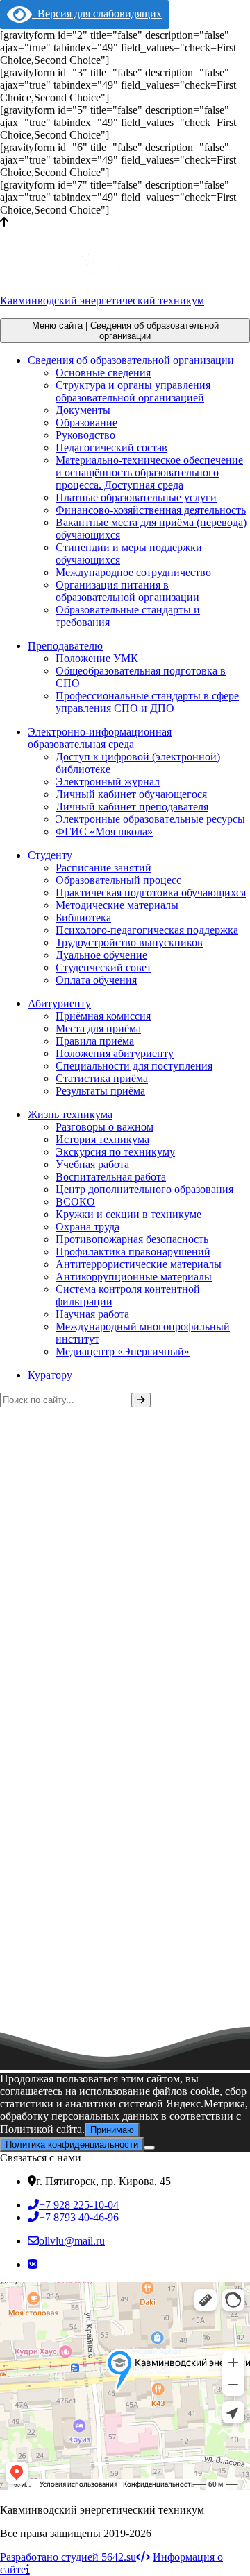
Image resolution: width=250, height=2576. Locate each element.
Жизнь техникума (70, 1114)
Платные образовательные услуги (136, 497)
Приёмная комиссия (103, 1016)
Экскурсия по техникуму (115, 1152)
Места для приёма (98, 1028)
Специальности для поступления (134, 1066)
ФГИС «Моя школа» (104, 832)
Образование (86, 423)
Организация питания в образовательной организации (127, 591)
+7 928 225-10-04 (79, 2205)
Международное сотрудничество (133, 572)
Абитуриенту (59, 1003)
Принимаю (112, 2130)
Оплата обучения (96, 980)
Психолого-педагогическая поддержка (147, 930)
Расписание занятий (103, 868)
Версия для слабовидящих (97, 14)
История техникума (102, 1139)
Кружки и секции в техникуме (128, 1214)
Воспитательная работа (111, 1177)
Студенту (50, 855)
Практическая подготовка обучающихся (151, 893)
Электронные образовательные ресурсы (150, 819)
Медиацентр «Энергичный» (123, 1351)
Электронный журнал (108, 782)
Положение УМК (97, 658)
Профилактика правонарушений (133, 1252)
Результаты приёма (100, 1091)
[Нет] (149, 2148)
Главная (19, 1532)
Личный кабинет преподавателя (132, 807)
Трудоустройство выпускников (129, 942)
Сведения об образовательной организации (131, 360)
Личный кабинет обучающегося (131, 794)
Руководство (85, 435)
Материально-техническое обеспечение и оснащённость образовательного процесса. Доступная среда (149, 472)
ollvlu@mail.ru (72, 2241)
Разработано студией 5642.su (68, 2557)
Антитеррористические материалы (139, 1264)
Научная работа (92, 1314)
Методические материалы (117, 905)
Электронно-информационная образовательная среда (100, 738)
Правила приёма (95, 1041)
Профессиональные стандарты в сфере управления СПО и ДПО (147, 702)
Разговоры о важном (105, 1127)
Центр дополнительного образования (144, 1189)
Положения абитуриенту (115, 1053)
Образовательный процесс (118, 880)
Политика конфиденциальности (72, 2144)
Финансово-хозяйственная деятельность (151, 510)
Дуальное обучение (101, 955)
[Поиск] (141, 1400)
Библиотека (83, 917)
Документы (83, 410)
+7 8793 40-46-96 (79, 2217)
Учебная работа (92, 1164)
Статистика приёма (102, 1078)
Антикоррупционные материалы (134, 1277)
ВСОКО (75, 1202)
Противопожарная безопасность (132, 1239)
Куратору (50, 1375)
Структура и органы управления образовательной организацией (133, 391)
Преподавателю (65, 646)
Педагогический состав (111, 447)
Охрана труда (87, 1227)
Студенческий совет (103, 967)
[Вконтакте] (33, 2264)
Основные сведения (103, 373)
